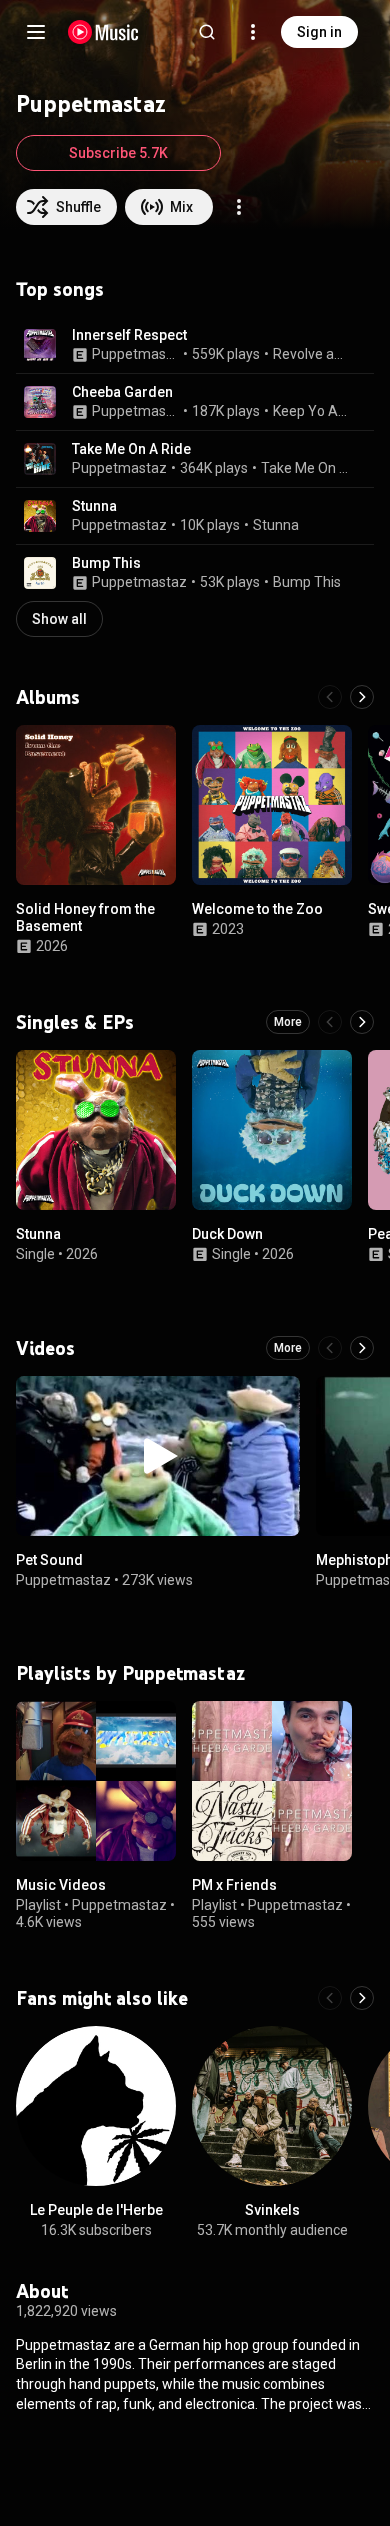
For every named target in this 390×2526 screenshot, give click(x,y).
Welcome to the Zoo (257, 909)
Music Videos (61, 1885)
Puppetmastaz (136, 354)
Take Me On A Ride (131, 449)
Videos (45, 1348)
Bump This (106, 563)
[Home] (103, 32)
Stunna (94, 506)
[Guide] (36, 32)
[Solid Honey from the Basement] (96, 805)
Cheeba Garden (122, 392)
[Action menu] (239, 207)
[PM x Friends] (272, 1781)
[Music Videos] (96, 1781)
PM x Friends (234, 1885)
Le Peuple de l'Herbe (96, 2210)
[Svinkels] (272, 2106)
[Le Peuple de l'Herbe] (96, 2106)
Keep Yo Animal (312, 411)
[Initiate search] (207, 32)
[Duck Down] (272, 1130)
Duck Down (227, 1234)
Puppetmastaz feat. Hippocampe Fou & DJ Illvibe (136, 411)
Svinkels (272, 2210)
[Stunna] (96, 1130)
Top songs (60, 289)
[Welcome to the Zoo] (272, 805)
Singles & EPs (75, 1022)
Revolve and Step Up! (312, 354)
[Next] (362, 697)
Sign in (319, 32)
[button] (40, 345)
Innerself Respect (129, 335)
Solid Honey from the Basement (85, 917)
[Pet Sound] (158, 1456)
